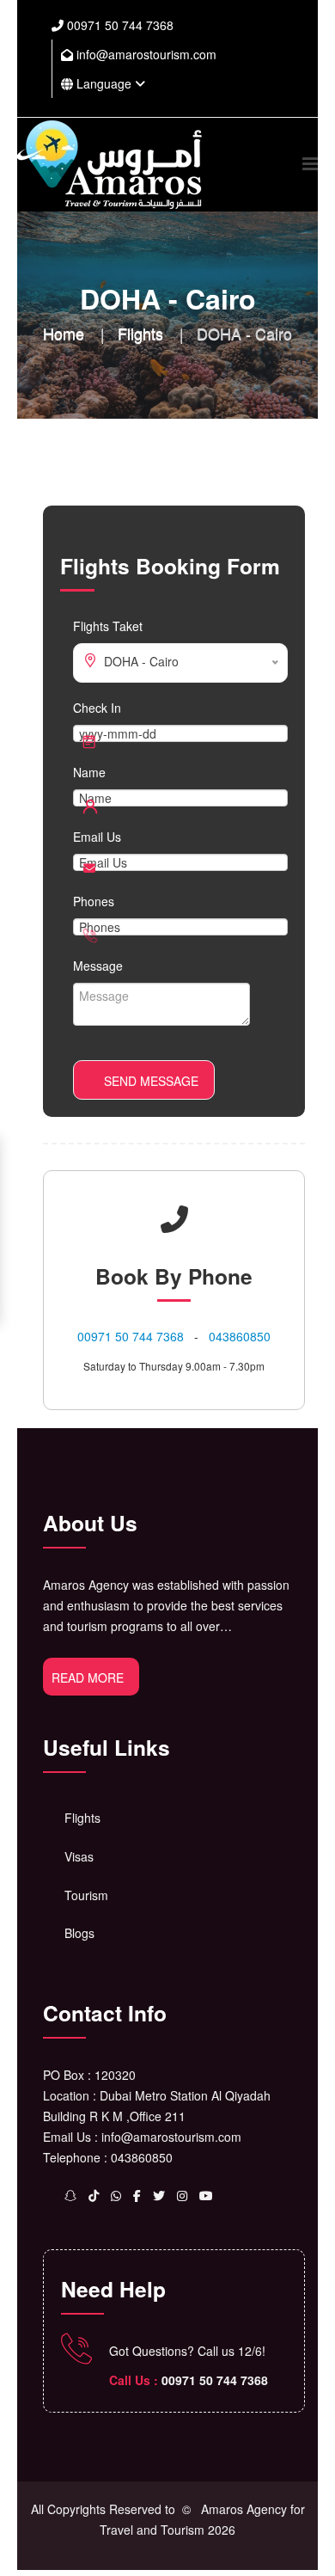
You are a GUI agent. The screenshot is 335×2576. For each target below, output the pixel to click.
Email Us (97, 837)
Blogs (79, 1933)
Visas (79, 1856)
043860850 (240, 1336)
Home (64, 333)
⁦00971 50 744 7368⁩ (119, 25)
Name (89, 772)
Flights (140, 333)
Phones (94, 901)
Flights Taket (108, 626)
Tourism (86, 1895)
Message (98, 966)
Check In (97, 708)
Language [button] (104, 83)
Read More (88, 1677)
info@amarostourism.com (145, 54)
